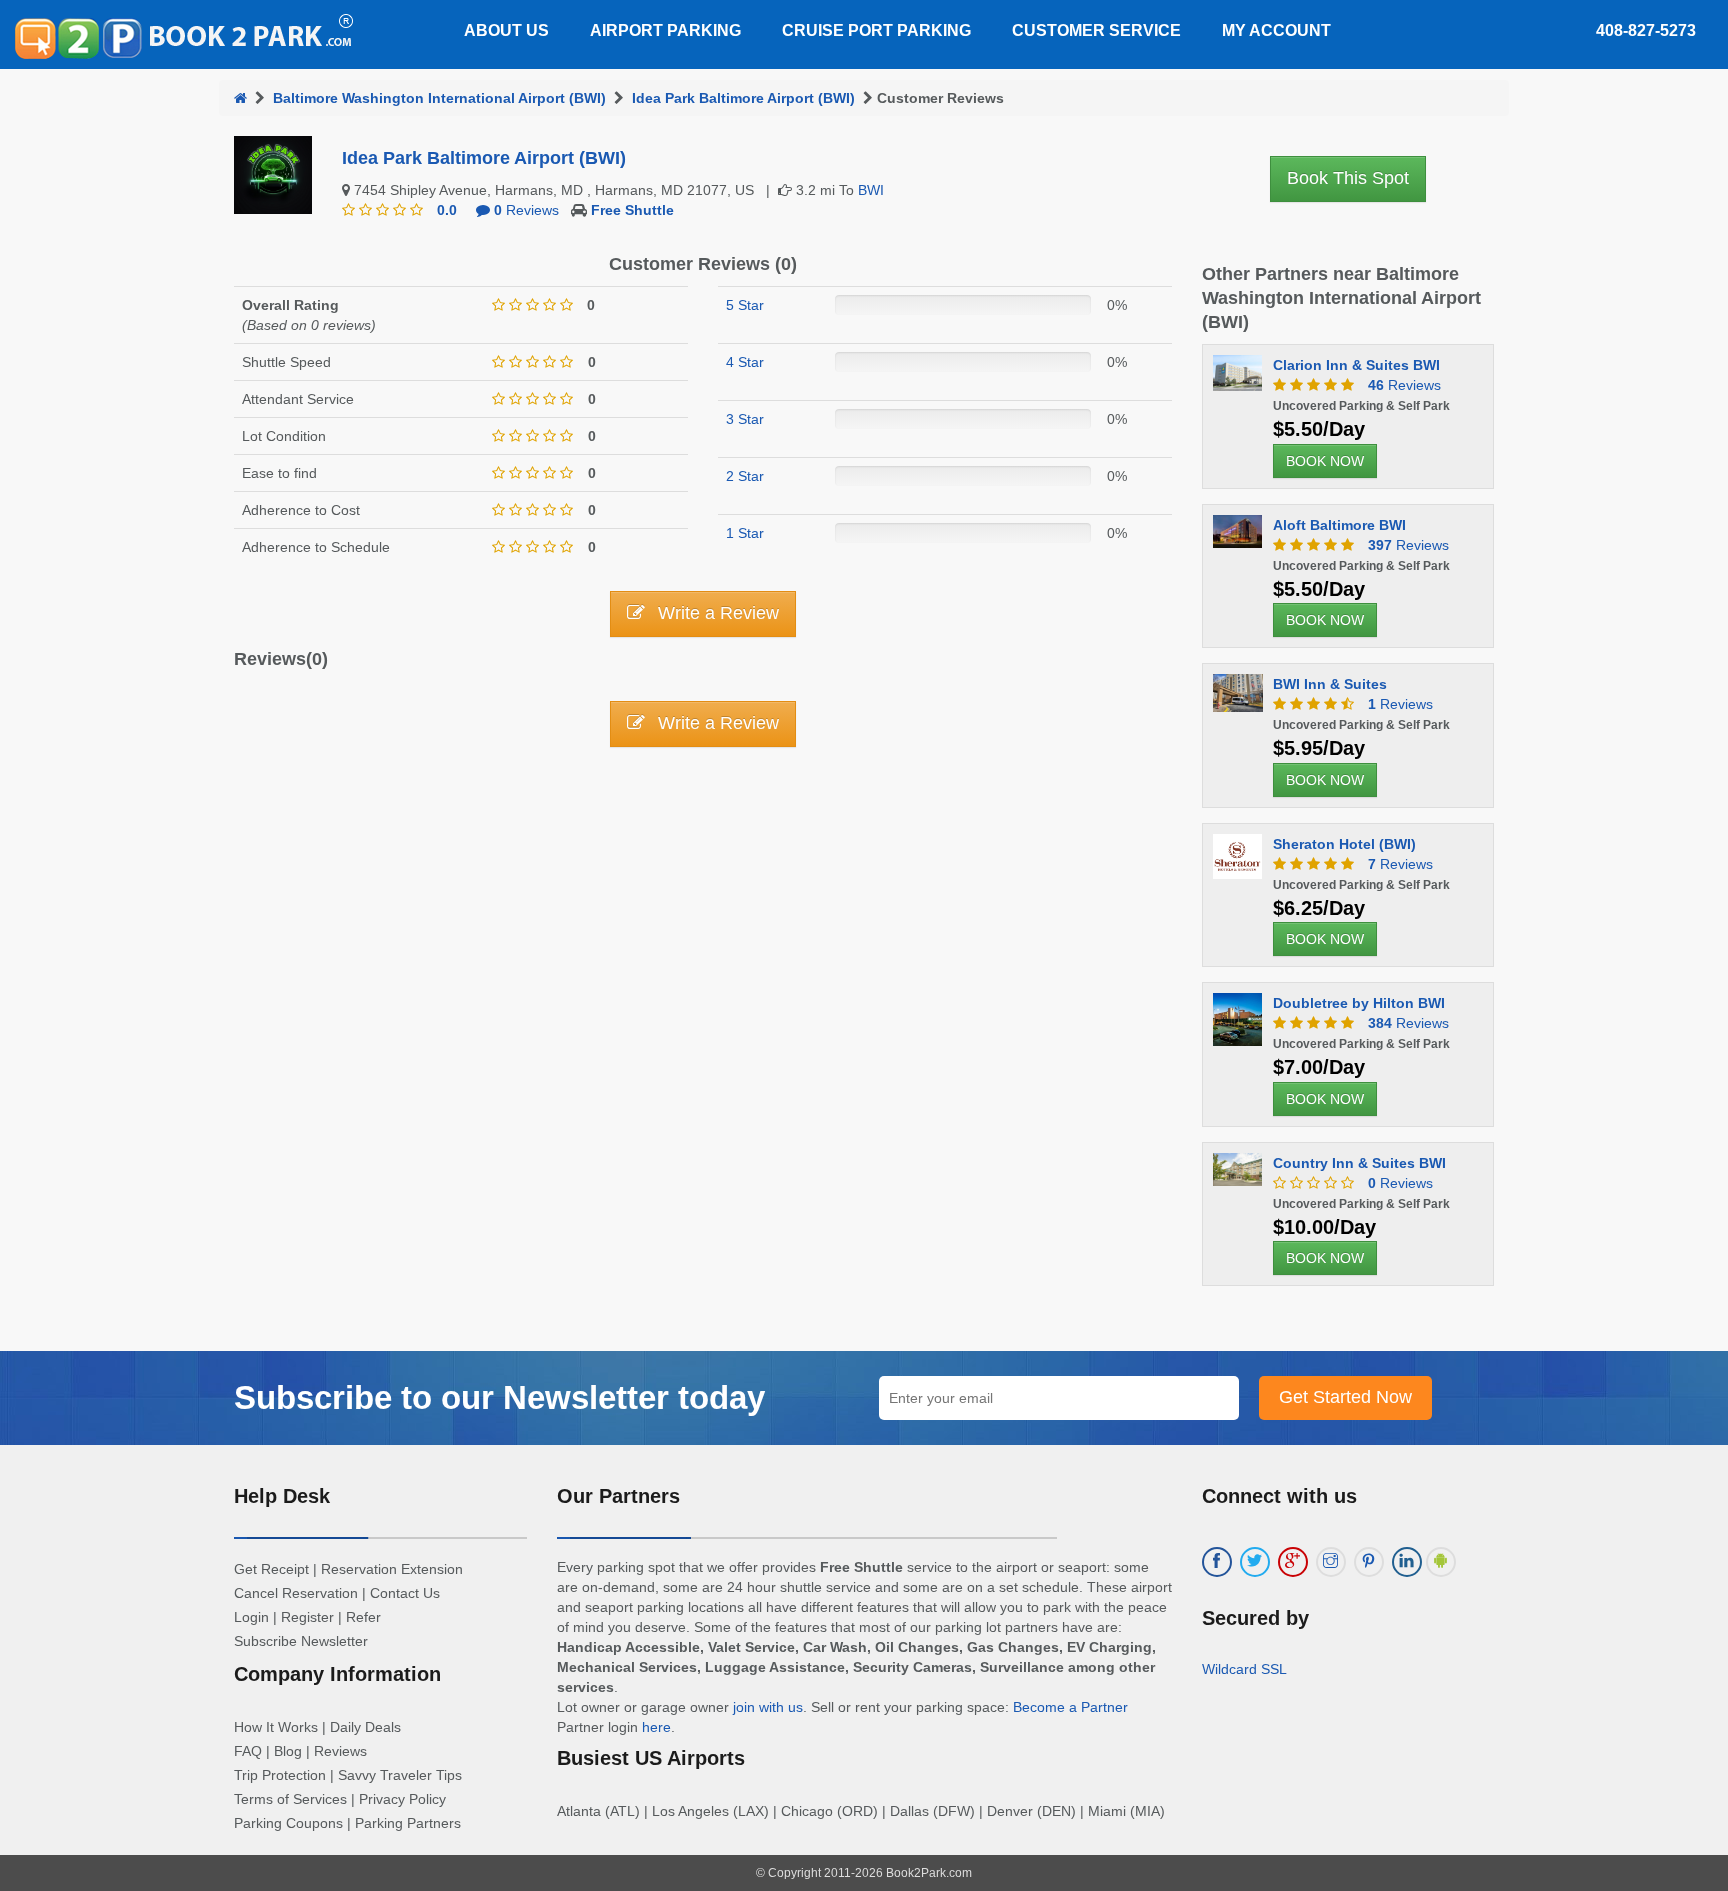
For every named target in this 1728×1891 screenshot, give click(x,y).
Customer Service (1096, 30)
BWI (871, 190)
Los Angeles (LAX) (710, 1811)
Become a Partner (1070, 1707)
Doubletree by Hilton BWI (1359, 1003)
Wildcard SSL (1244, 1669)
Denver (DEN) (1031, 1811)
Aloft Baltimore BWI (1339, 525)
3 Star (745, 419)
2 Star (745, 476)
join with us (768, 1707)
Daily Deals (365, 1727)
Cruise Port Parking (876, 30)
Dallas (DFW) (932, 1811)
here (656, 1727)
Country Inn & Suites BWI (1359, 1163)
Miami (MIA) (1126, 1811)
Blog (288, 1751)
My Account (1276, 30)
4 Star (745, 362)
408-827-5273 (1646, 30)
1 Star (745, 533)
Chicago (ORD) (829, 1811)
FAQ (248, 1751)
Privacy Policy (402, 1799)
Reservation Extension (392, 1569)
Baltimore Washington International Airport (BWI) (439, 98)
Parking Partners (408, 1823)
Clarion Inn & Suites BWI (1356, 365)
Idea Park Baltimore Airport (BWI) (743, 98)
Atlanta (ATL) (598, 1811)
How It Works (276, 1727)
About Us (506, 30)
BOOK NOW (1325, 461)
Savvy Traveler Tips (400, 1775)
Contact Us (405, 1593)
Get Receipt (271, 1569)
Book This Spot (1348, 178)
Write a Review (716, 613)
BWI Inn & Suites (1330, 684)
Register (307, 1617)
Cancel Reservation (296, 1593)
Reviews (526, 210)
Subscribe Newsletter (301, 1641)
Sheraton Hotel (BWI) (1344, 844)
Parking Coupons (288, 1823)
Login (251, 1617)
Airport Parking (665, 30)
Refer (363, 1617)
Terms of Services (290, 1799)
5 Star (745, 305)
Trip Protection (280, 1775)
